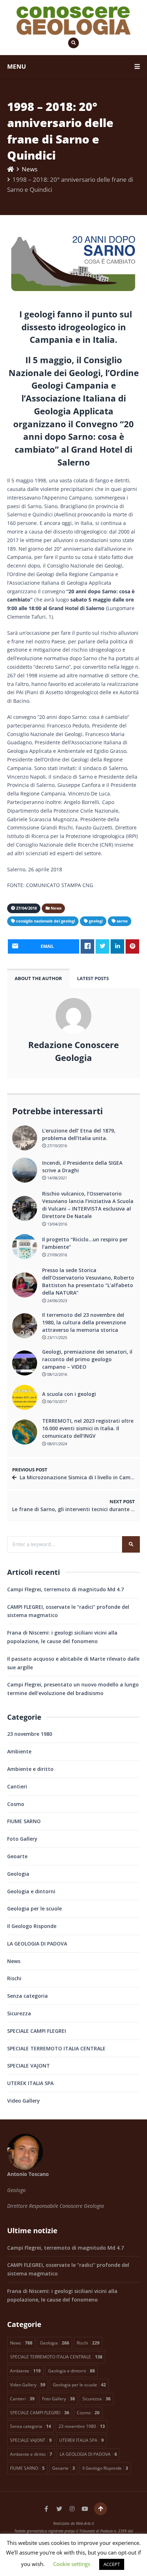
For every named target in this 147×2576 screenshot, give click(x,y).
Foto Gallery (22, 1839)
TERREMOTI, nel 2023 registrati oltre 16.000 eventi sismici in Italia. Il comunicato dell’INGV (88, 1428)
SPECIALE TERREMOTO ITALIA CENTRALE (56, 2048)
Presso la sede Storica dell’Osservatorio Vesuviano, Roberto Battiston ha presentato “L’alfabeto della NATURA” (88, 1281)
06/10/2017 (57, 1401)
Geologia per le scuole (34, 1908)
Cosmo (16, 1804)
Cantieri (17, 1786)
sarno (122, 921)
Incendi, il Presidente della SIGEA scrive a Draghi (82, 1167)
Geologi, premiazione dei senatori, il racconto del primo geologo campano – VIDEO (87, 1359)
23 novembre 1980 (30, 1734)
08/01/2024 (57, 1444)
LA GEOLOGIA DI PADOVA (37, 1944)
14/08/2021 (57, 1178)
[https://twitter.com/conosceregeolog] (59, 2509)
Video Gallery (24, 2101)
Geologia (18, 1874)
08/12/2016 (57, 1374)
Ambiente (19, 1751)
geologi (96, 921)
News (30, 169)
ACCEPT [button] (112, 2564)
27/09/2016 (57, 1255)
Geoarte (17, 1856)
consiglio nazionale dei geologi (45, 921)
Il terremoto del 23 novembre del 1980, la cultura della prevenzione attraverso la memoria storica (84, 1322)
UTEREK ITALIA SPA (30, 2083)
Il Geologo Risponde (32, 1926)
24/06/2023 (57, 1301)
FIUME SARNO (24, 1821)
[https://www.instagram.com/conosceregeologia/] (72, 2509)
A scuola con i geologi (69, 1394)
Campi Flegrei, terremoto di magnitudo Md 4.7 (65, 1589)
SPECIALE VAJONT (29, 2066)
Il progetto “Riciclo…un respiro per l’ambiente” (85, 1243)
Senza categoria (27, 1996)
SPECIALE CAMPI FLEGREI (37, 2031)
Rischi (14, 1978)
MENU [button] (17, 66)
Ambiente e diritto (30, 1769)
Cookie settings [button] (72, 2564)
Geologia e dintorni (31, 1891)
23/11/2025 (57, 1337)
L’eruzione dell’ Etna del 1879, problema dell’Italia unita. (79, 1134)
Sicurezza (19, 2013)
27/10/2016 (57, 1146)
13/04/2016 (57, 1224)
